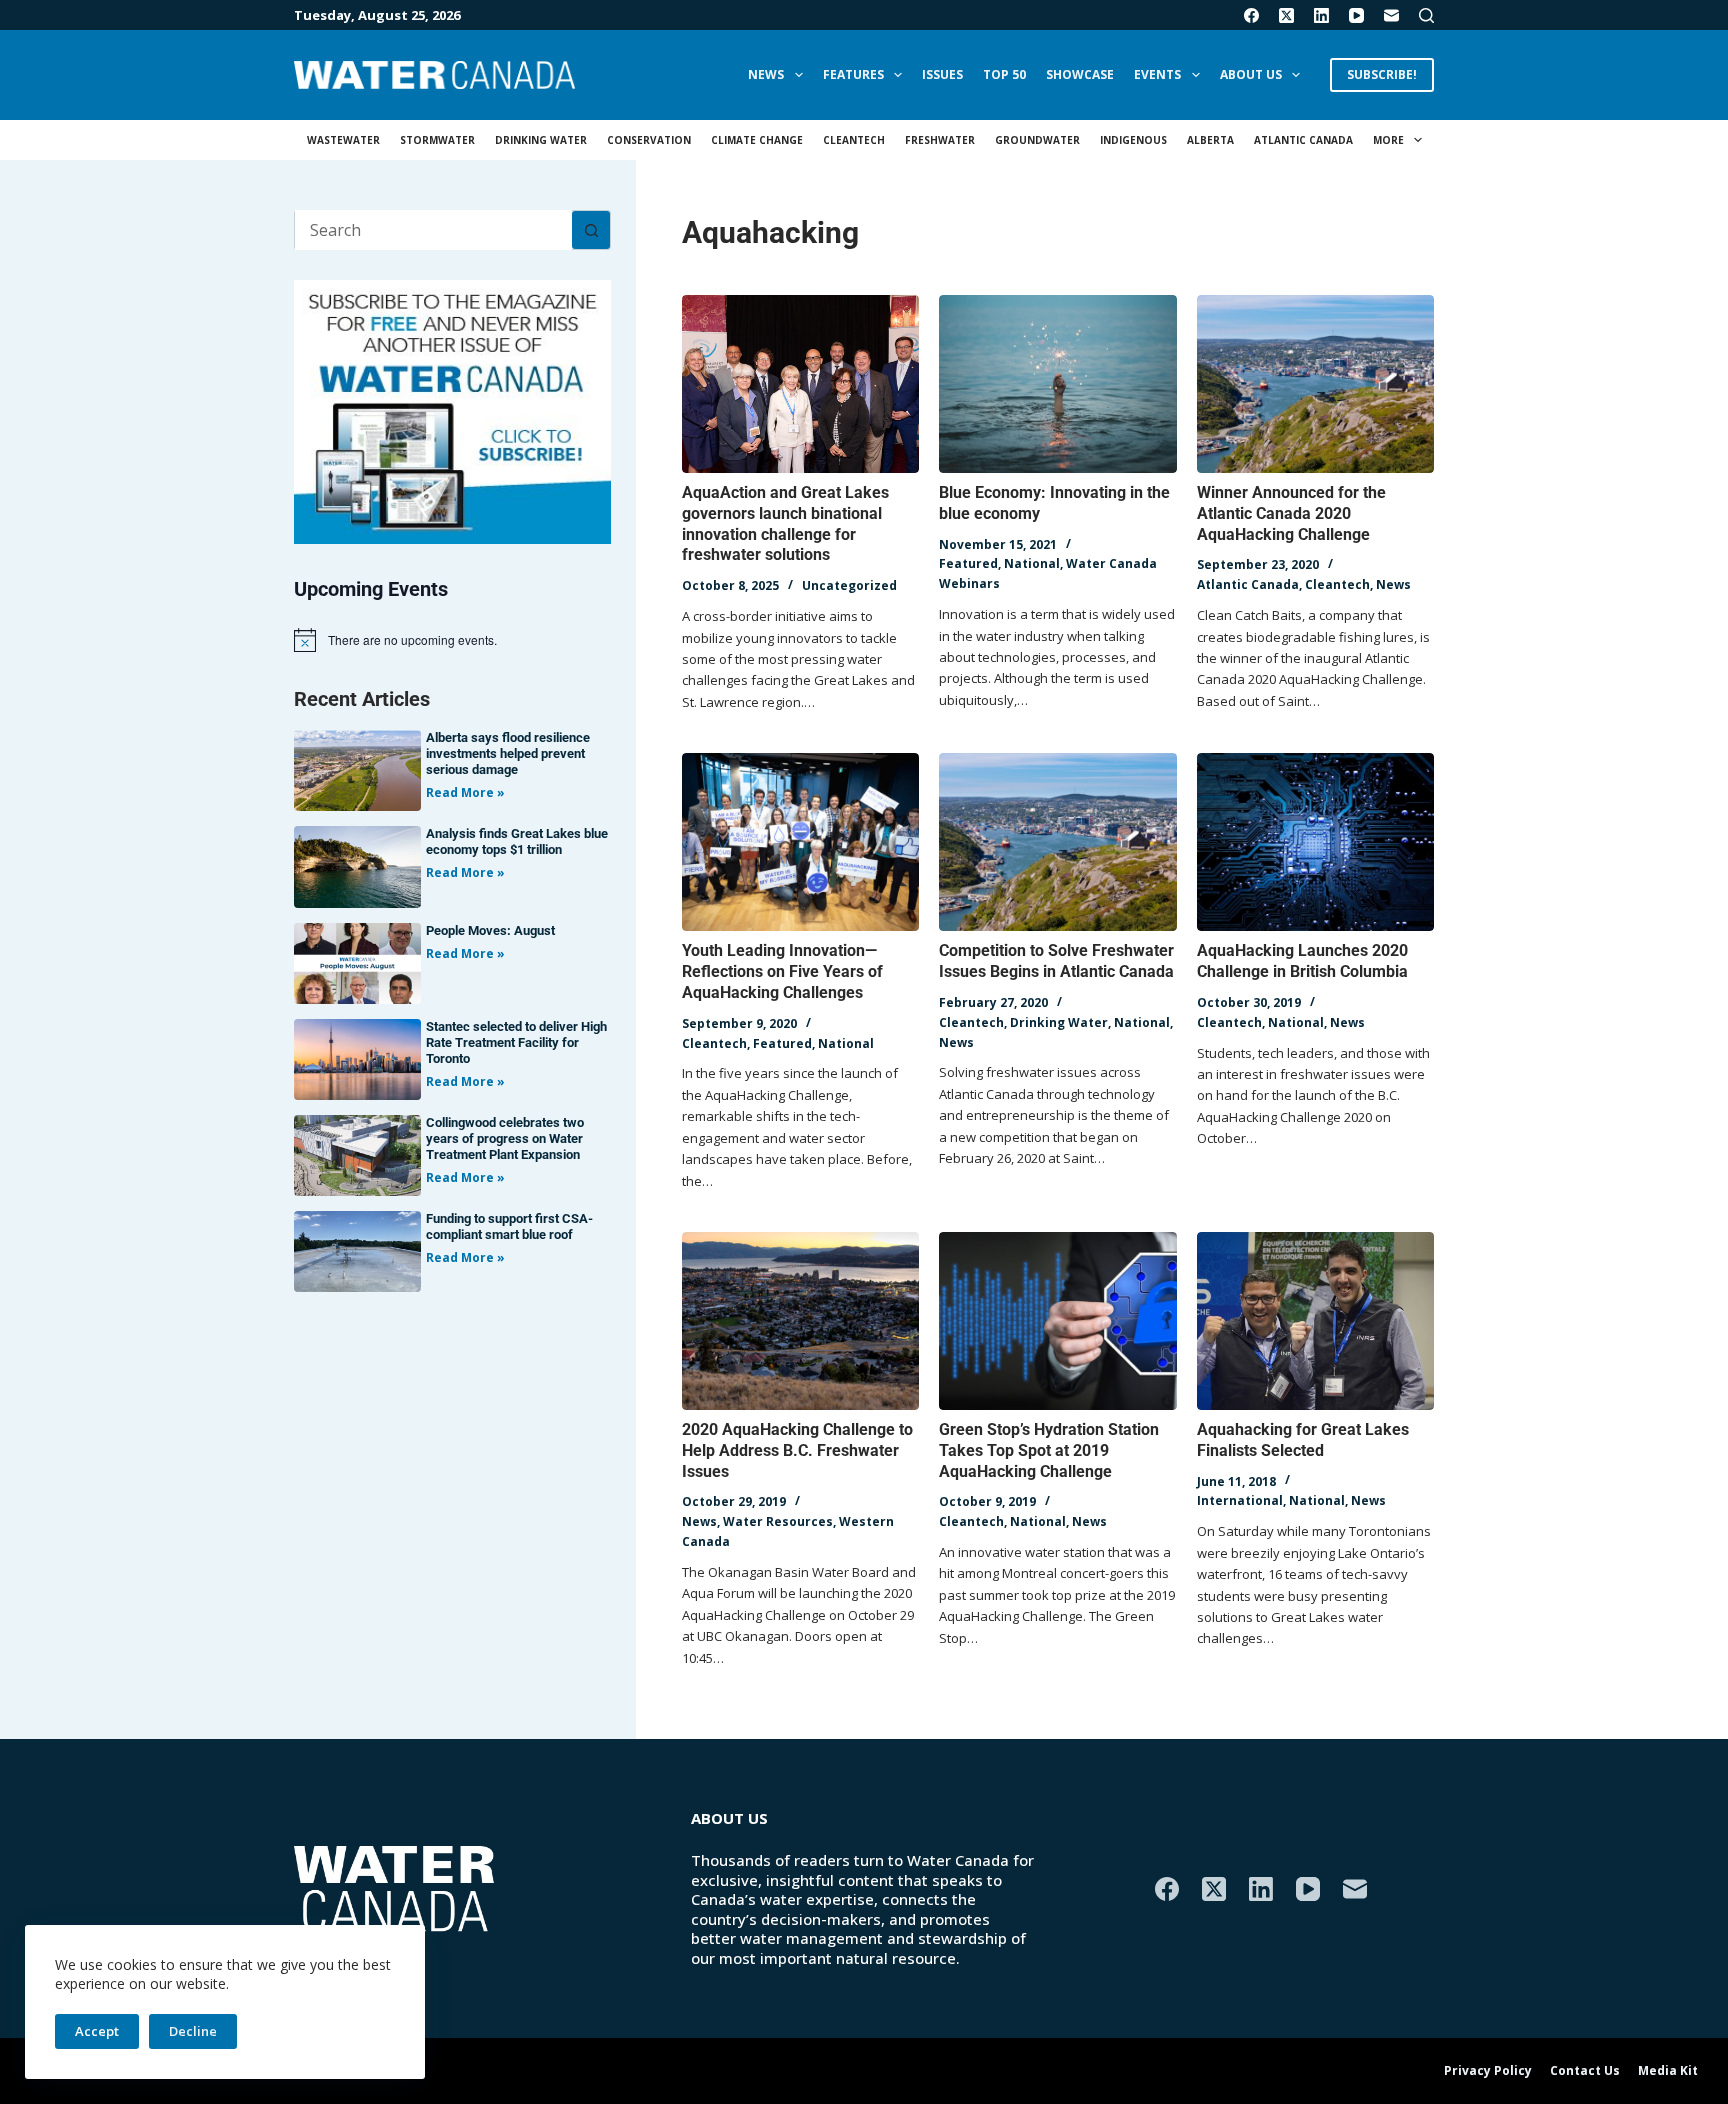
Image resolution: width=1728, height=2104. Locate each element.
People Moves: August (490, 930)
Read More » (465, 792)
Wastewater (343, 140)
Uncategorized (849, 585)
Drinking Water (541, 140)
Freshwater (940, 140)
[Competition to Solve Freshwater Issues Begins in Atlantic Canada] (1057, 842)
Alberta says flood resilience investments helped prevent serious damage (508, 753)
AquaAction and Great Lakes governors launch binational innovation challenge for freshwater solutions (785, 523)
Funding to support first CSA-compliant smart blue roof (509, 1226)
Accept (97, 2031)
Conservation (649, 140)
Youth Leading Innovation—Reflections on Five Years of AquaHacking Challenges (782, 971)
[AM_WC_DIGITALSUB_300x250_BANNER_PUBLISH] (452, 410)
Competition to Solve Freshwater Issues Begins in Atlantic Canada (1056, 961)
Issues (942, 74)
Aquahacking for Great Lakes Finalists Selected (1303, 1440)
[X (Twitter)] (1286, 15)
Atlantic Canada (1303, 140)
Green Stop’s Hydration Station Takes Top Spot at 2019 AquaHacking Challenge (1049, 1450)
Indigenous (1133, 140)
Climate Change (757, 140)
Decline (193, 2031)
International (1240, 1500)
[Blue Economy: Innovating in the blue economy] (1057, 384)
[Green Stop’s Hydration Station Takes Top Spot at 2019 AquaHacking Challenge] (1057, 1321)
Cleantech (854, 140)
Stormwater (437, 140)
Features (853, 74)
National (1032, 563)
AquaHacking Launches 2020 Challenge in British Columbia (1302, 961)
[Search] (1426, 15)
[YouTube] (1356, 15)
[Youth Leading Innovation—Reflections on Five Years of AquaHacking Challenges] (800, 842)
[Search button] (591, 230)
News (766, 74)
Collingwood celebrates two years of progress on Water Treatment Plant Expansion (505, 1138)
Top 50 (1004, 74)
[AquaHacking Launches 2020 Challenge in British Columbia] (1315, 842)
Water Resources (778, 1521)
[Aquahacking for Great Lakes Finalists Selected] (1315, 1321)
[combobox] (433, 230)
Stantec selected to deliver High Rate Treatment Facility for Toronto (516, 1042)
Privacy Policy (1488, 2071)
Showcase (1080, 74)
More (1388, 140)
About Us (1251, 74)
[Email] (1391, 15)
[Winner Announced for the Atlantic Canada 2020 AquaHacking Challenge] (1315, 384)
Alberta (1210, 140)
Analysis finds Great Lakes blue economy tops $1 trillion (517, 841)
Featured (968, 563)
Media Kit (1668, 2071)
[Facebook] (1251, 15)
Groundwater (1037, 140)
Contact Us (1585, 2071)
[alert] (452, 640)
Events (1157, 74)
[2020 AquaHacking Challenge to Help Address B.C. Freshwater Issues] (800, 1321)
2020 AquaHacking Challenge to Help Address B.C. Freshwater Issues (797, 1450)
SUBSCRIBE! (1382, 74)
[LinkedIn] (1321, 15)
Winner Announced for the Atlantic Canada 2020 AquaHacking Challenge (1291, 513)
